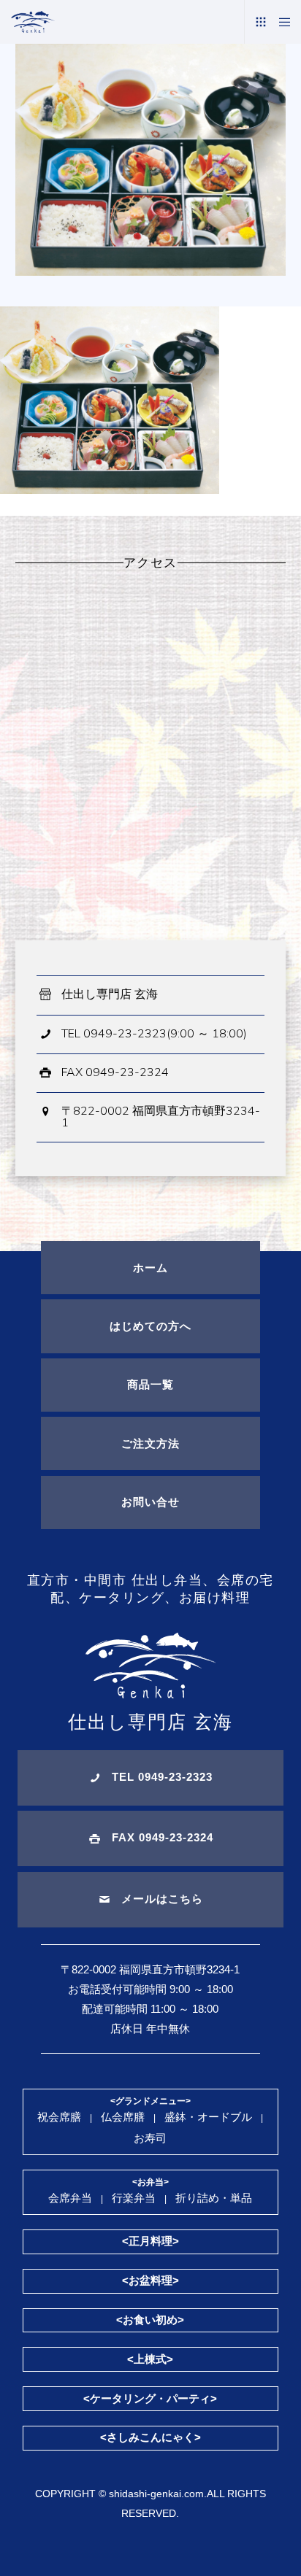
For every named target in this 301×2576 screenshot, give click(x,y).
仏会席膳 (123, 2117)
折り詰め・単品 (214, 2198)
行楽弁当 (134, 2198)
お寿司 (150, 2138)
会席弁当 (70, 2198)
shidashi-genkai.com (156, 2494)
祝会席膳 (59, 2117)
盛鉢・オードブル (208, 2117)
